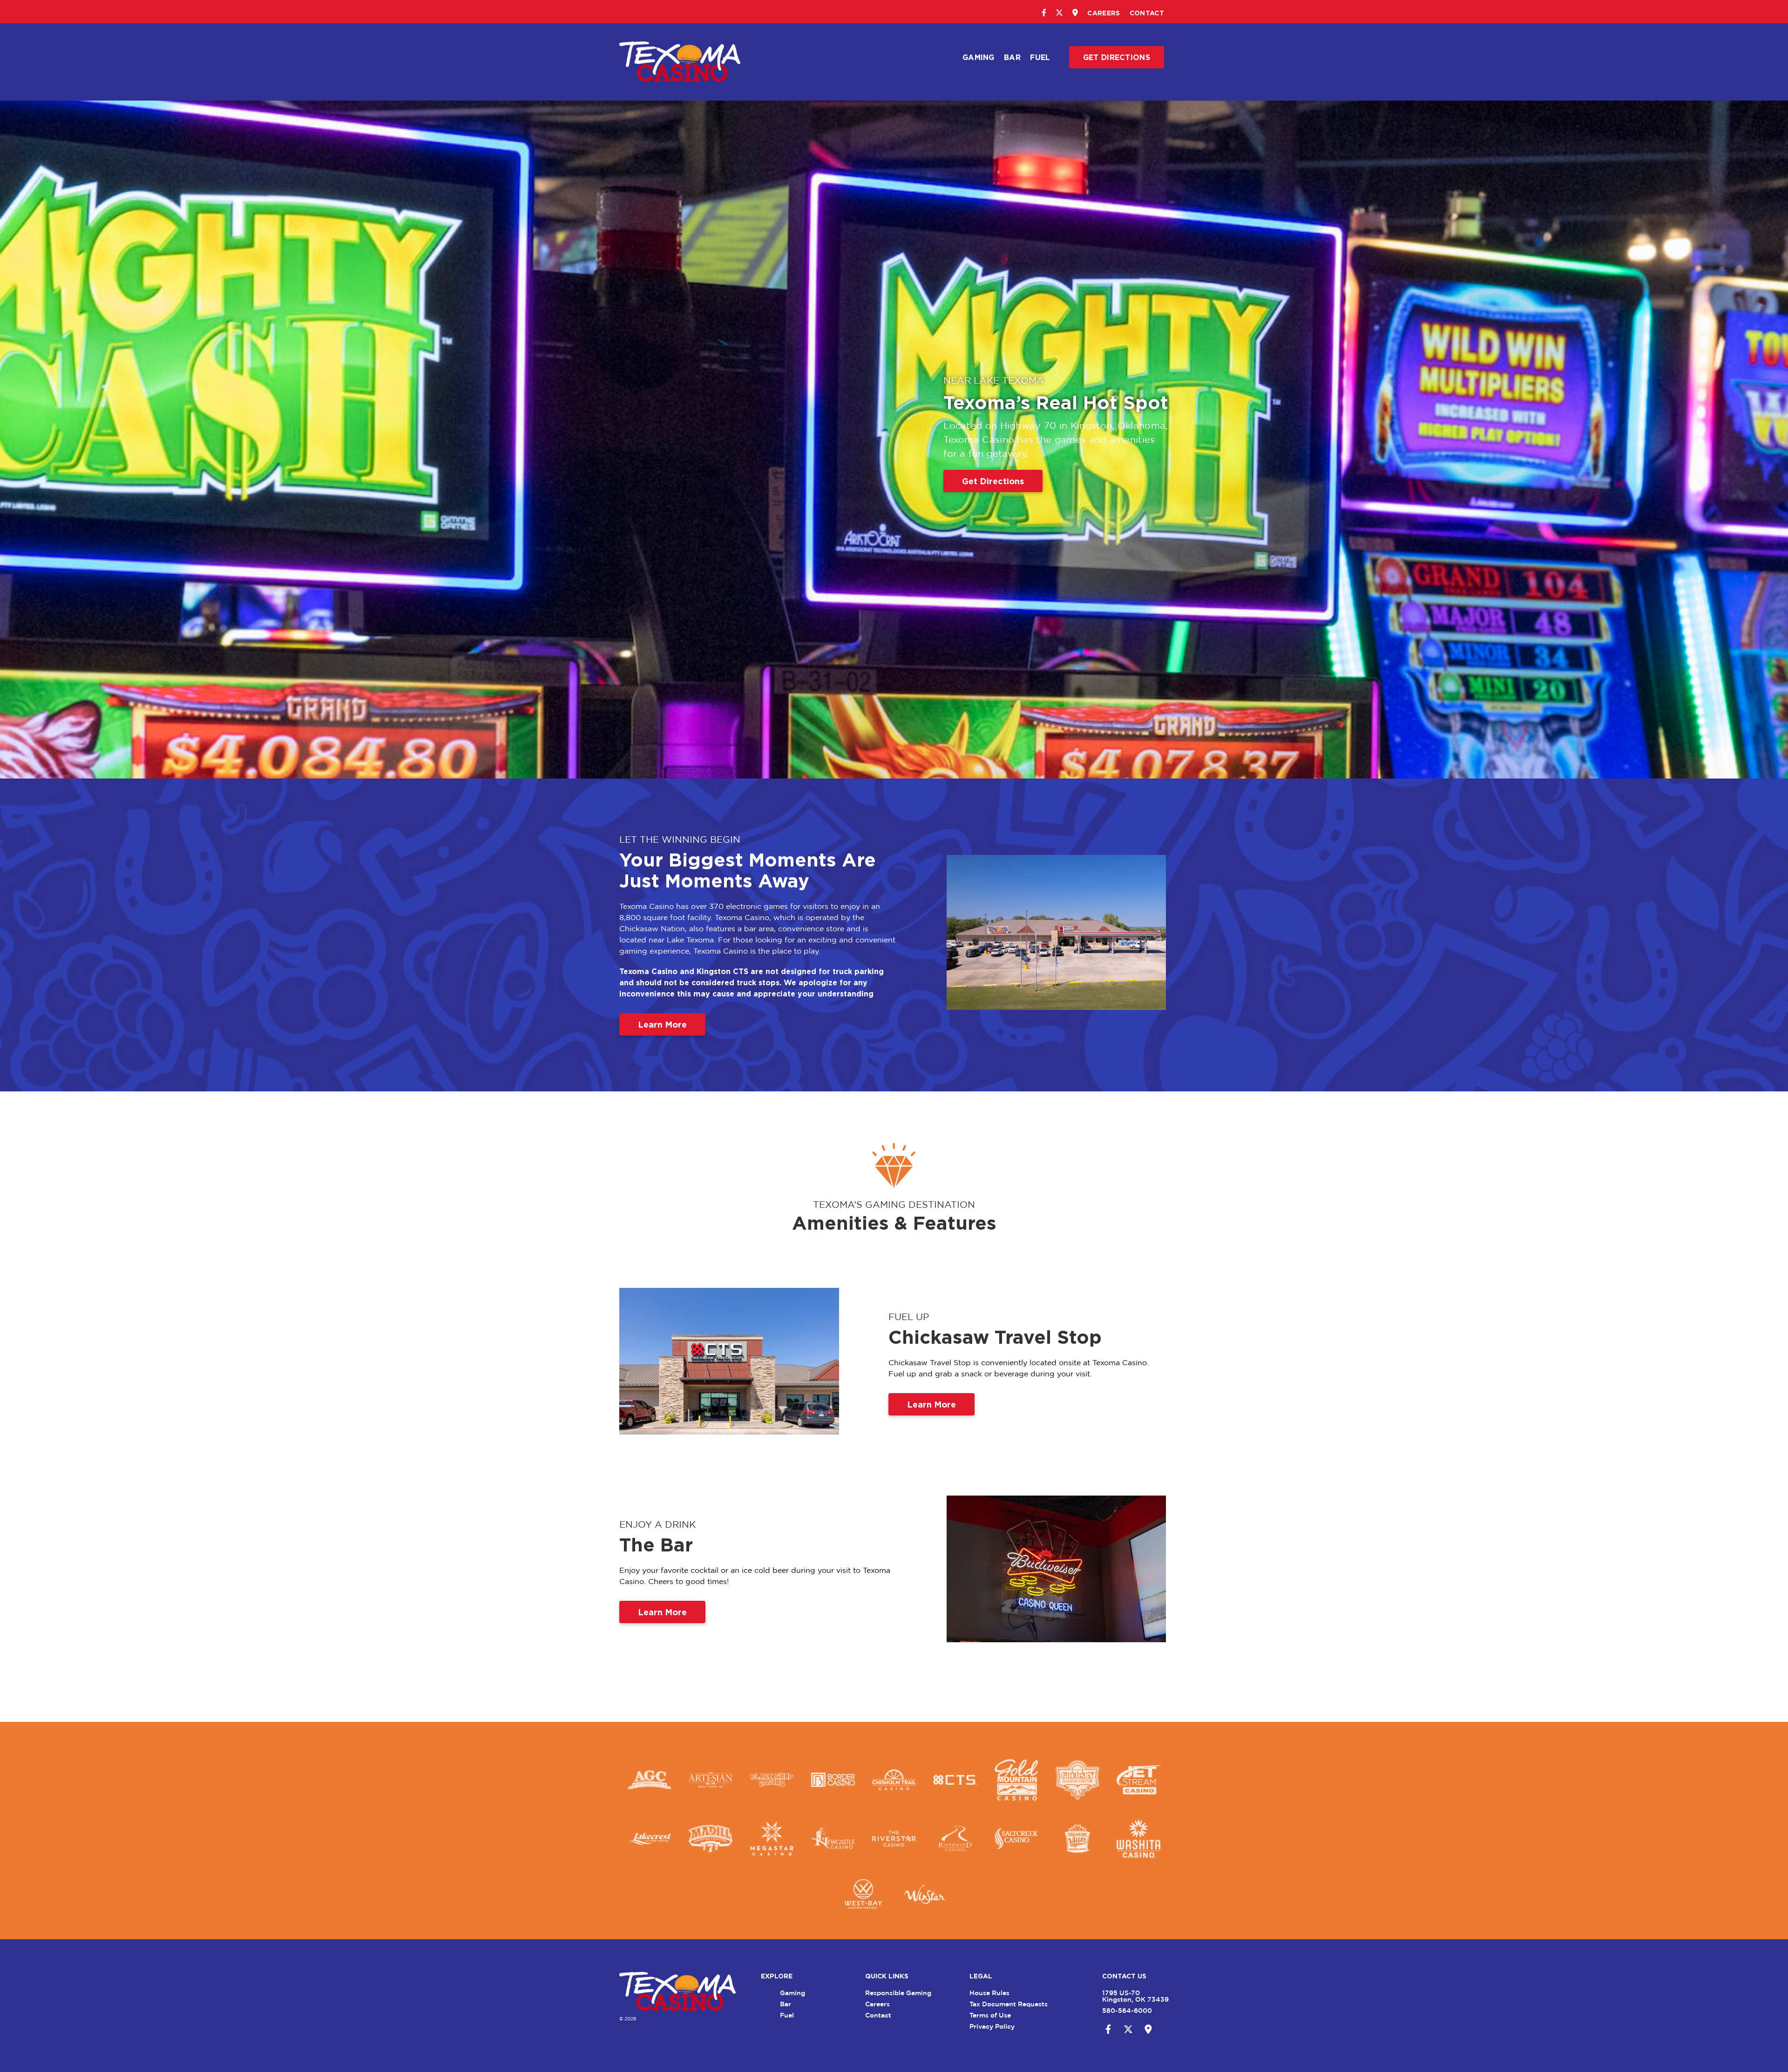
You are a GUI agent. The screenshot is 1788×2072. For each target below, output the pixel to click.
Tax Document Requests (1009, 2004)
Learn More (662, 1024)
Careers (1104, 13)
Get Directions (1117, 57)
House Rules (989, 1993)
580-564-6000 (1127, 2010)
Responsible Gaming (898, 1993)
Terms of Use (990, 2015)
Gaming (979, 57)
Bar (1012, 57)
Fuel (1040, 57)
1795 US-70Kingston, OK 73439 (1135, 1996)
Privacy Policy (992, 2026)
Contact (1147, 13)
